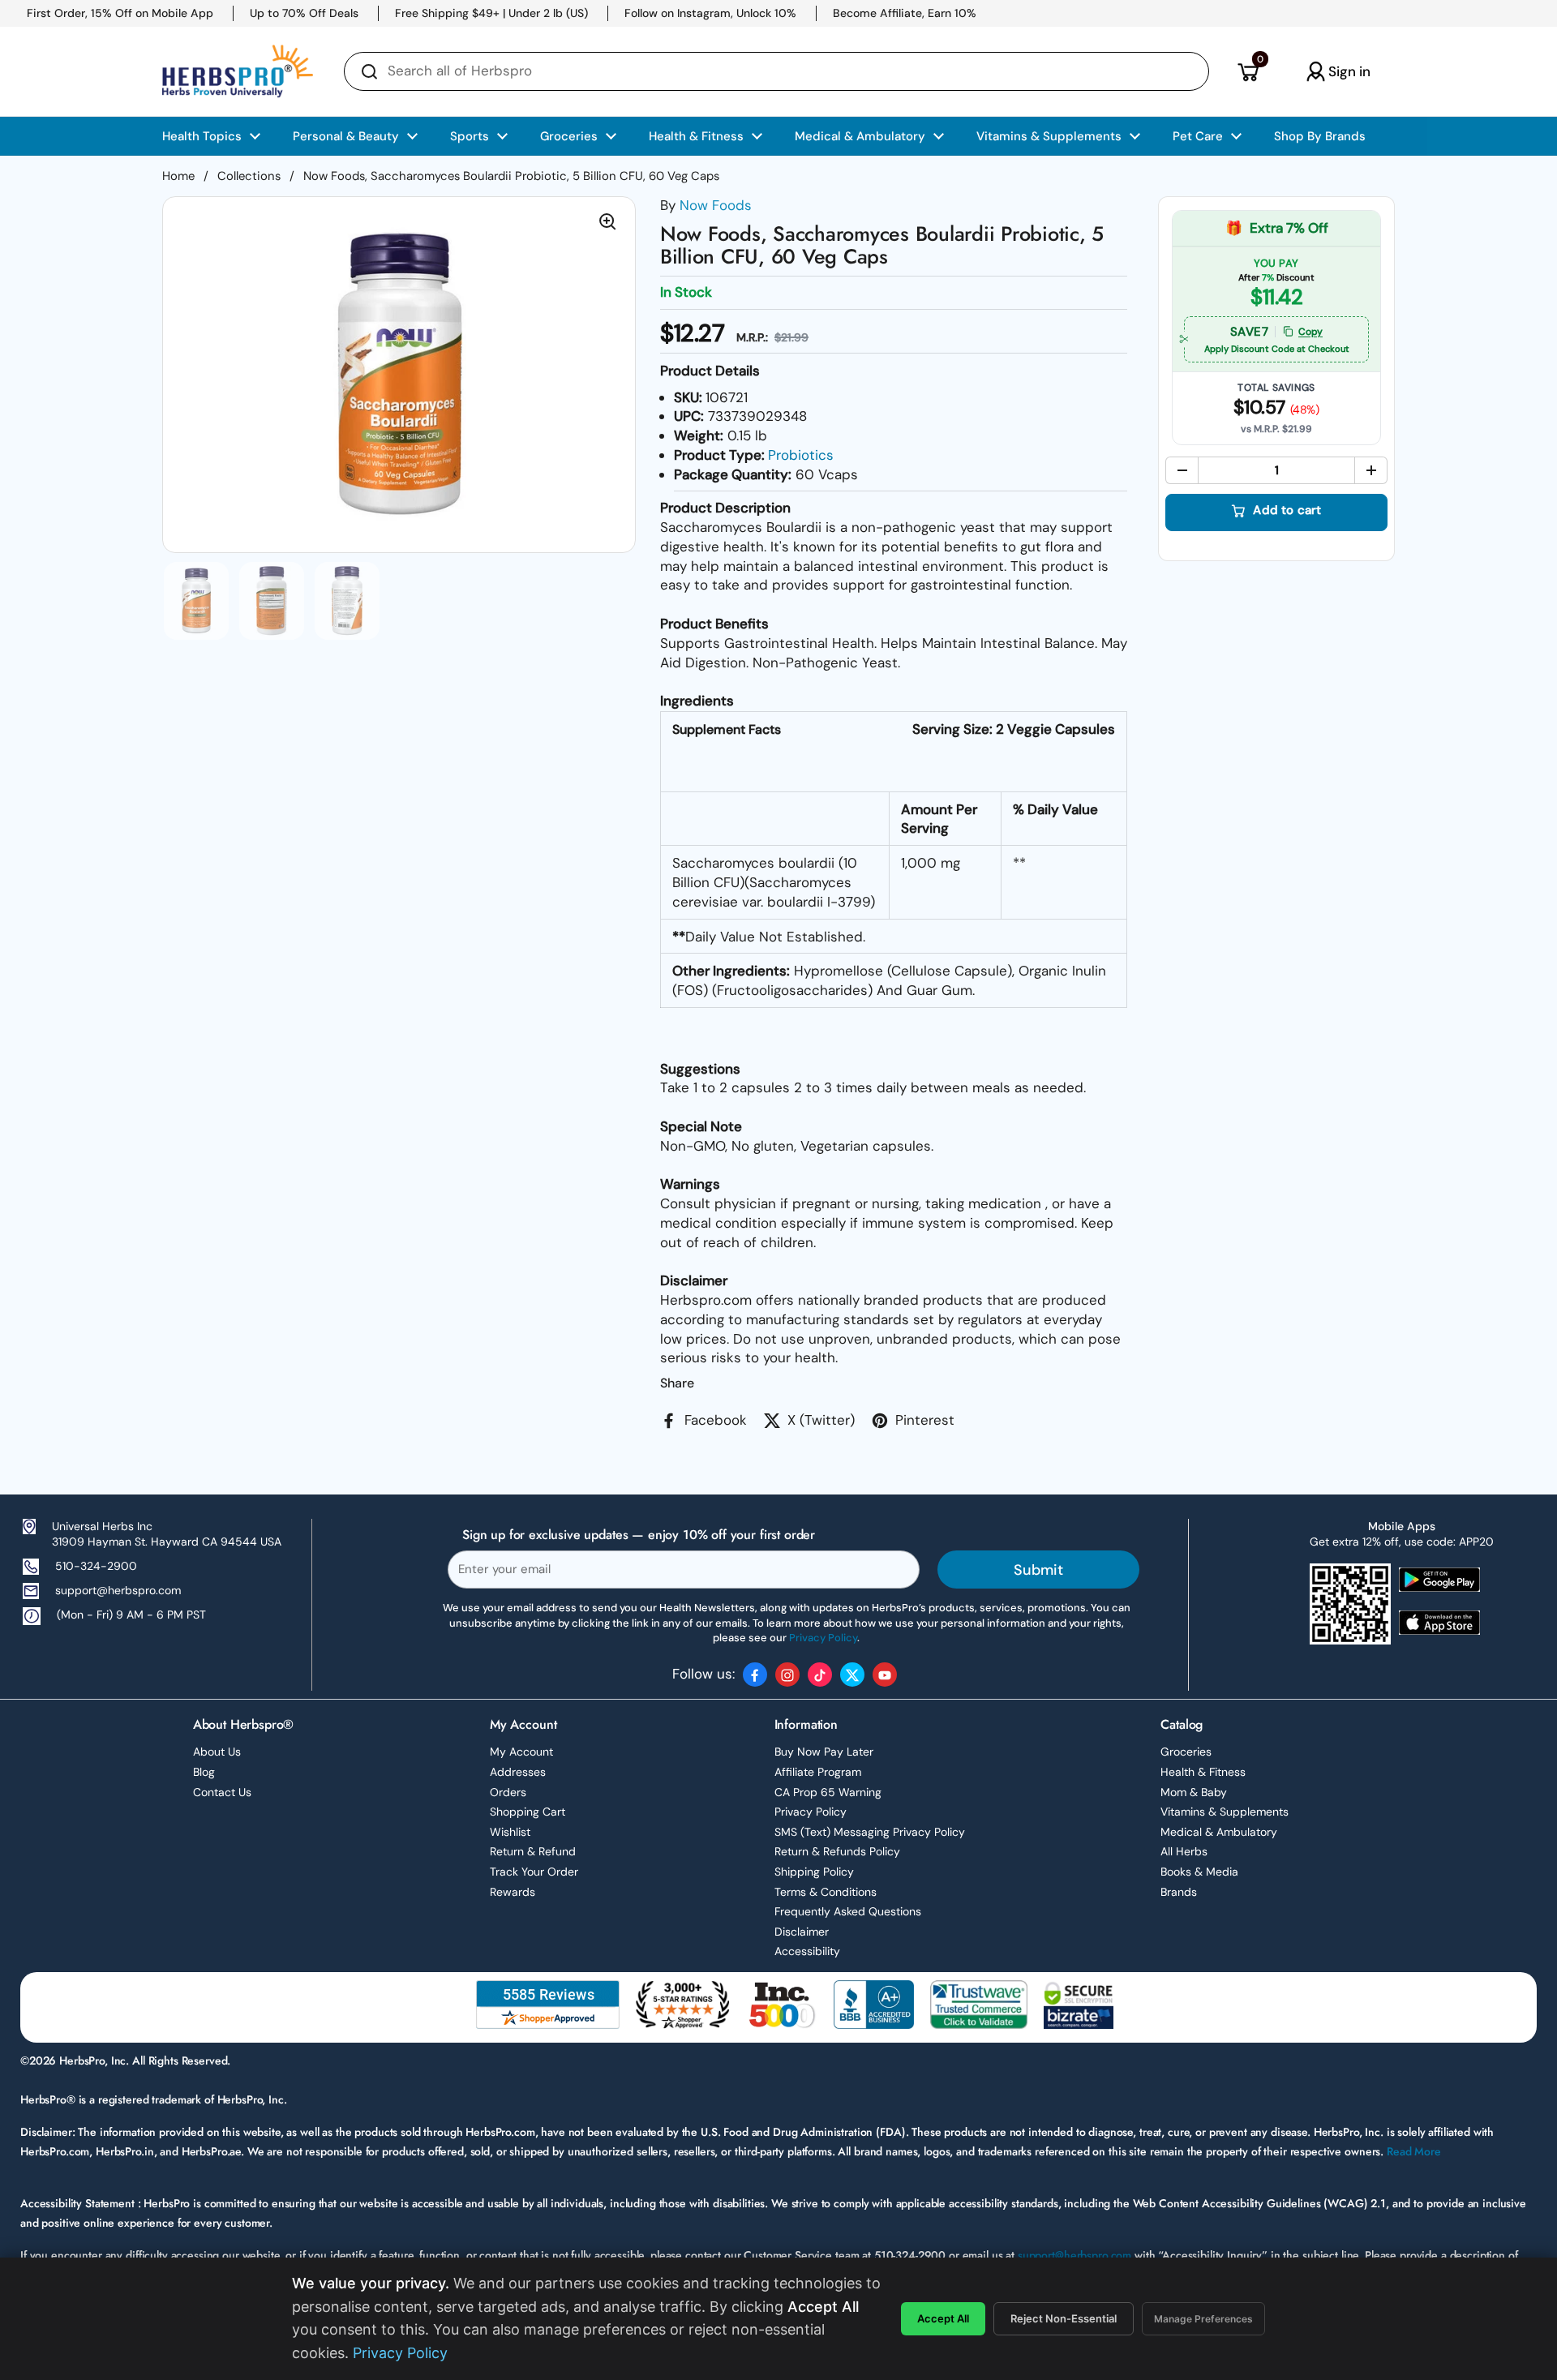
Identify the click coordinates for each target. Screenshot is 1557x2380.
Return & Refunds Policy (837, 1851)
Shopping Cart (528, 1812)
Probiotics (801, 455)
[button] (1248, 71)
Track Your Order (534, 1872)
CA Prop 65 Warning (828, 1792)
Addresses (518, 1772)
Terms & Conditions (826, 1892)
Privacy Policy (811, 1812)
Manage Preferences (1203, 2319)
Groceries (1186, 1752)
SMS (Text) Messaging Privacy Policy (870, 1832)
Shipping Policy (814, 1872)
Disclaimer (802, 1932)
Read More (1414, 2151)
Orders (508, 1792)
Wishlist (510, 1832)
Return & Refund (533, 1851)
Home (178, 176)
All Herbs (1184, 1851)
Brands (1179, 1892)
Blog (204, 1772)
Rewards (513, 1892)
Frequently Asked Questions (848, 1911)
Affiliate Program (818, 1772)
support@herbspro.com (118, 1590)
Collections (249, 176)
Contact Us (222, 1792)
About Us (217, 1752)
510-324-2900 (96, 1566)
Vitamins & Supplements (1225, 1812)
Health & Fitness (1203, 1772)
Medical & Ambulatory (1219, 1832)
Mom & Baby (1194, 1792)
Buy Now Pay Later (824, 1752)
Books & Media (1199, 1872)
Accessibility (807, 1951)
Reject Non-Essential (1064, 2318)
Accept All (943, 2318)
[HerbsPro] (238, 71)
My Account (521, 1752)
